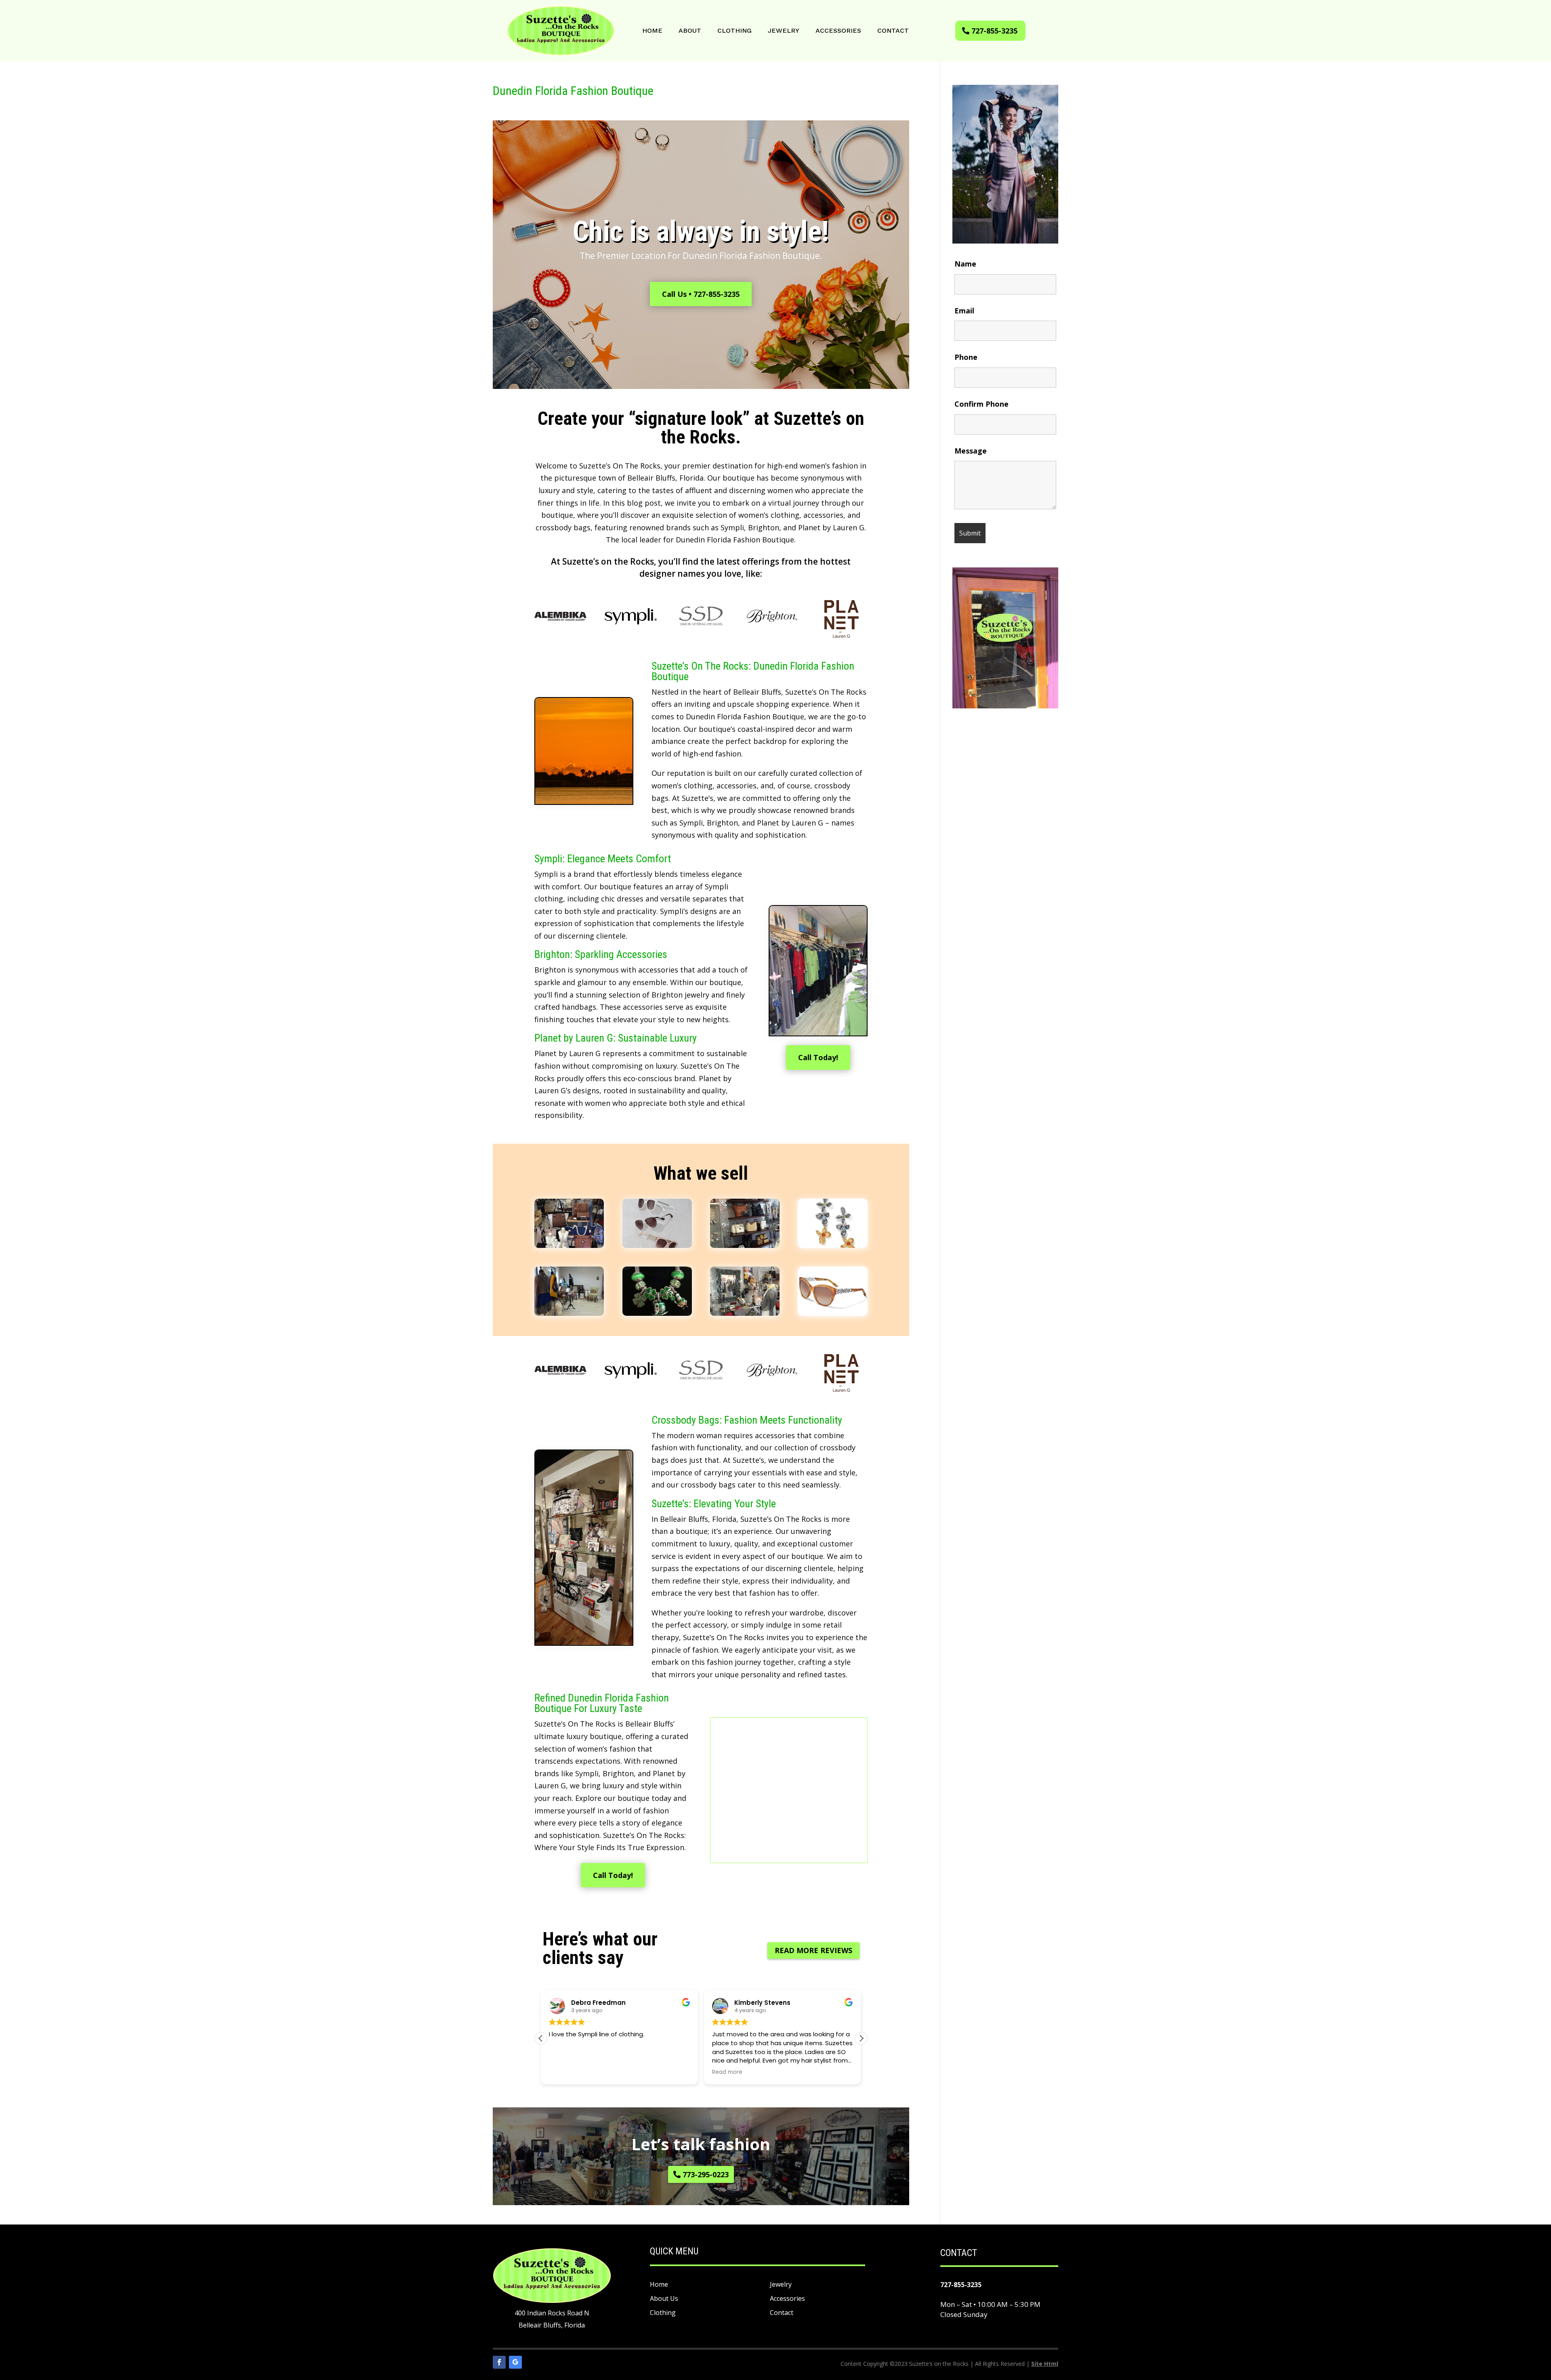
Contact (893, 31)
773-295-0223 (706, 2174)
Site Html (1045, 2364)
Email (964, 311)
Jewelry (784, 31)
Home (652, 31)
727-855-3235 (994, 31)
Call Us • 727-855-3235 (701, 294)
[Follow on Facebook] (499, 2362)
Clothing (735, 31)
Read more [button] (636, 2072)
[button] (861, 2038)
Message (971, 451)
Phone (966, 357)
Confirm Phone (981, 404)
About (690, 31)
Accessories (838, 31)
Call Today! (818, 1057)
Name (965, 264)
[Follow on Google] (515, 2362)
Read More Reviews (813, 1950)
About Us (664, 2298)
